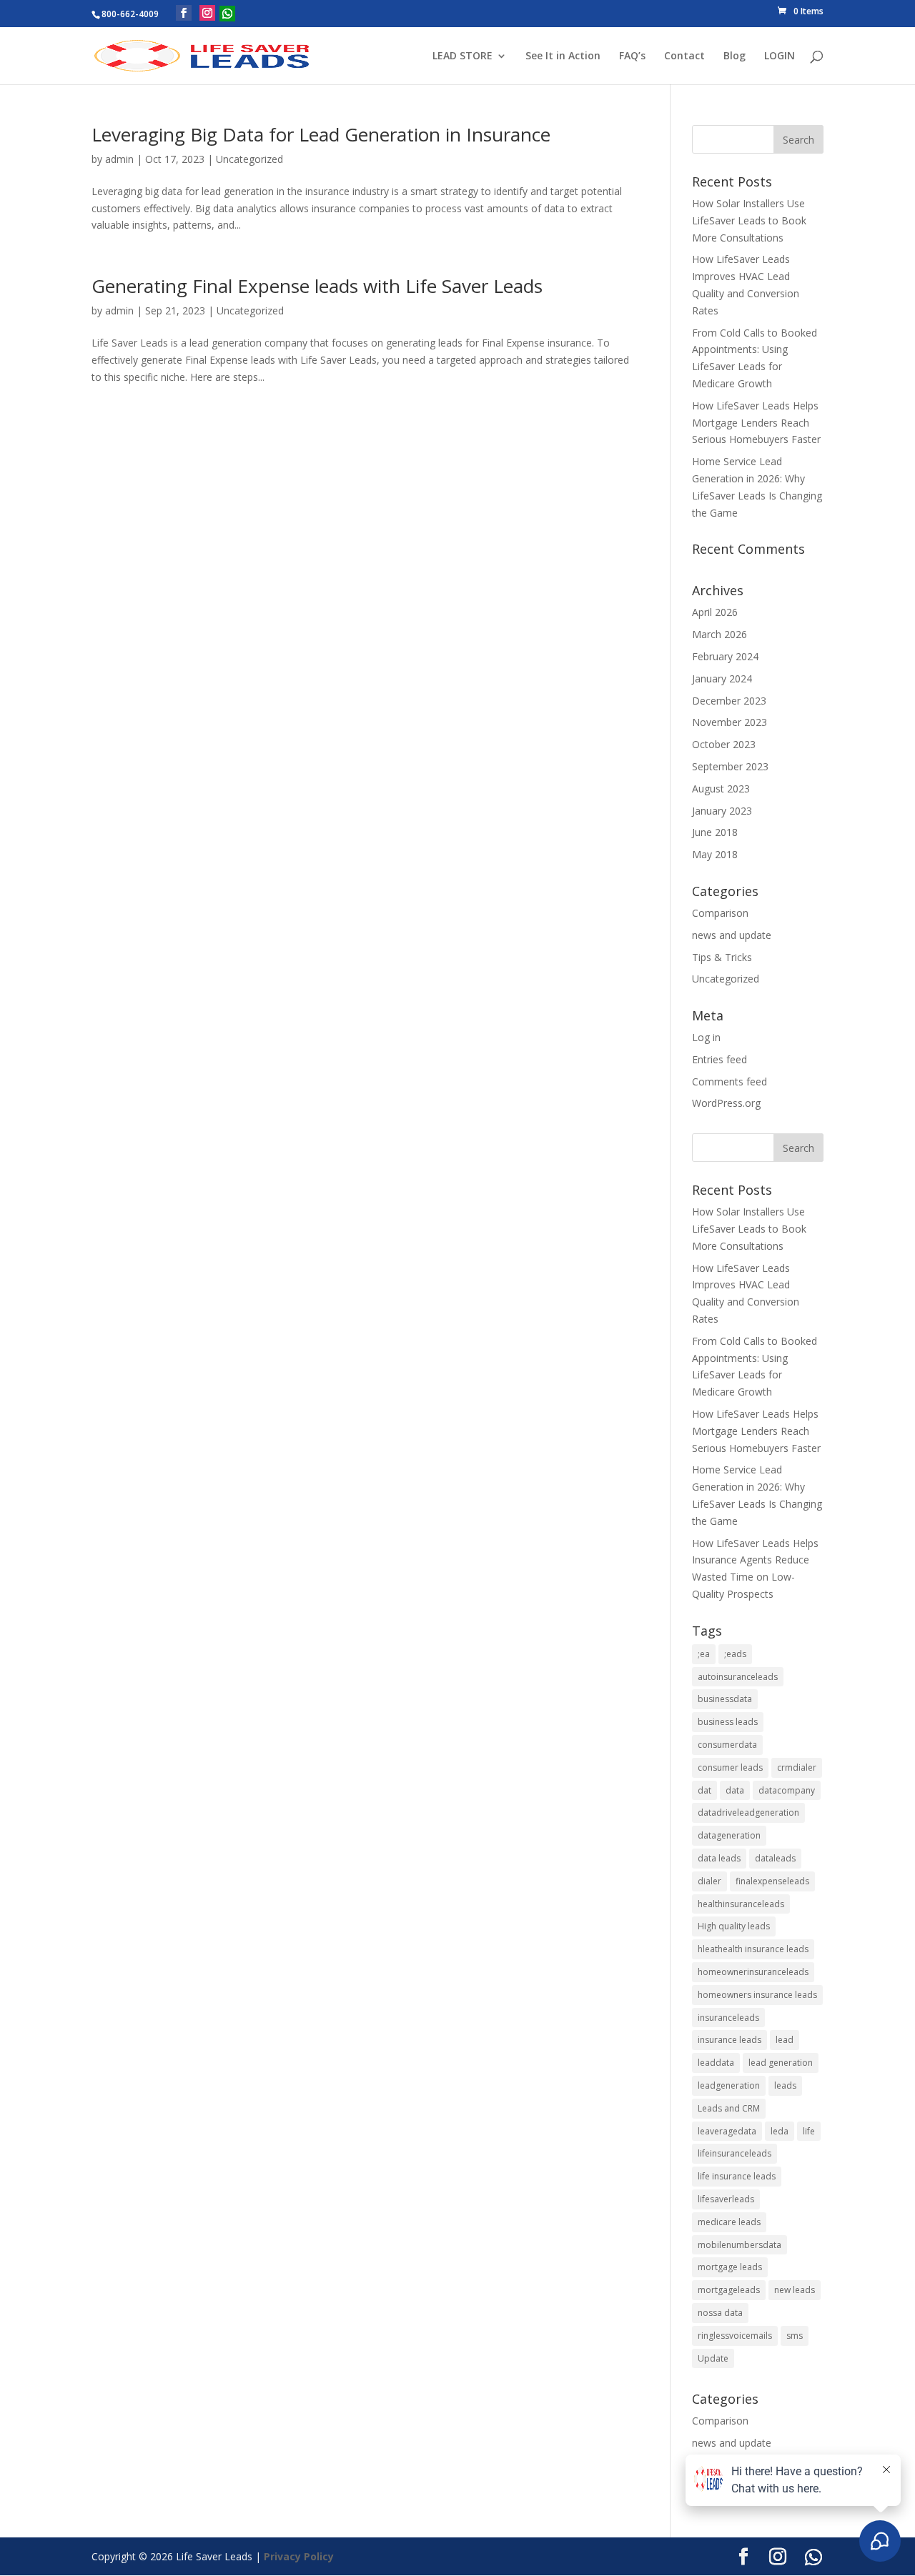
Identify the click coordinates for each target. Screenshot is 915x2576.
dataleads (775, 1858)
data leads (719, 1858)
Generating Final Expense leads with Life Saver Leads (317, 286)
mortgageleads (729, 2290)
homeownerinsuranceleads (753, 1972)
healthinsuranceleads (741, 1904)
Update (713, 2358)
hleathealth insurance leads (753, 1949)
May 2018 (715, 854)
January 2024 (722, 678)
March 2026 (719, 634)
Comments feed (729, 1081)
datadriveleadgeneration (748, 1812)
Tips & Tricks (722, 957)
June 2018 (715, 832)
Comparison (720, 913)
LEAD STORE (463, 56)
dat (704, 1790)
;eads (735, 1654)
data (735, 1790)
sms (795, 2336)
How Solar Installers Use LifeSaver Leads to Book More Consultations (749, 220)
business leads (728, 1722)
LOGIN (780, 56)
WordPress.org (726, 1103)
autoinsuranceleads (738, 1677)
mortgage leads (730, 2267)
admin (119, 159)
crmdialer (797, 1767)
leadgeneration (729, 2085)
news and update (732, 935)
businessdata (725, 1699)
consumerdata (727, 1745)
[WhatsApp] (227, 14)
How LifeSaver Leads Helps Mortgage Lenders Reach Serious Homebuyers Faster (756, 423)
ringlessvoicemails (735, 2336)
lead (785, 2040)
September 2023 (730, 766)
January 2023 (722, 811)
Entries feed (719, 1059)
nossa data (720, 2313)
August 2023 (721, 789)
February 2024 (725, 656)
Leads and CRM (729, 2108)
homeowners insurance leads (757, 1995)
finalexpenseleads (772, 1881)
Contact (684, 56)
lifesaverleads (726, 2199)
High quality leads (734, 1926)
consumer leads (730, 1767)
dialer (709, 1881)
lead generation (781, 2063)
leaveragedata (727, 2131)
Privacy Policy (299, 2556)
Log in (706, 1037)
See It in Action (563, 56)
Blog (735, 56)
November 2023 (729, 722)
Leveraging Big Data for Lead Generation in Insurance (321, 134)
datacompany (787, 1790)
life (809, 2131)
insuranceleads (728, 2018)
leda (780, 2131)
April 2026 (715, 612)
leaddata (716, 2063)
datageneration (729, 1835)
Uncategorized (249, 159)
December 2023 (729, 701)
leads (785, 2085)
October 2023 (724, 744)
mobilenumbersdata (740, 2245)
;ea (704, 1654)
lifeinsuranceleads (735, 2153)
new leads (795, 2290)
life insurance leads (737, 2176)
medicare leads (729, 2222)
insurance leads (729, 2040)
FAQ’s (632, 56)
